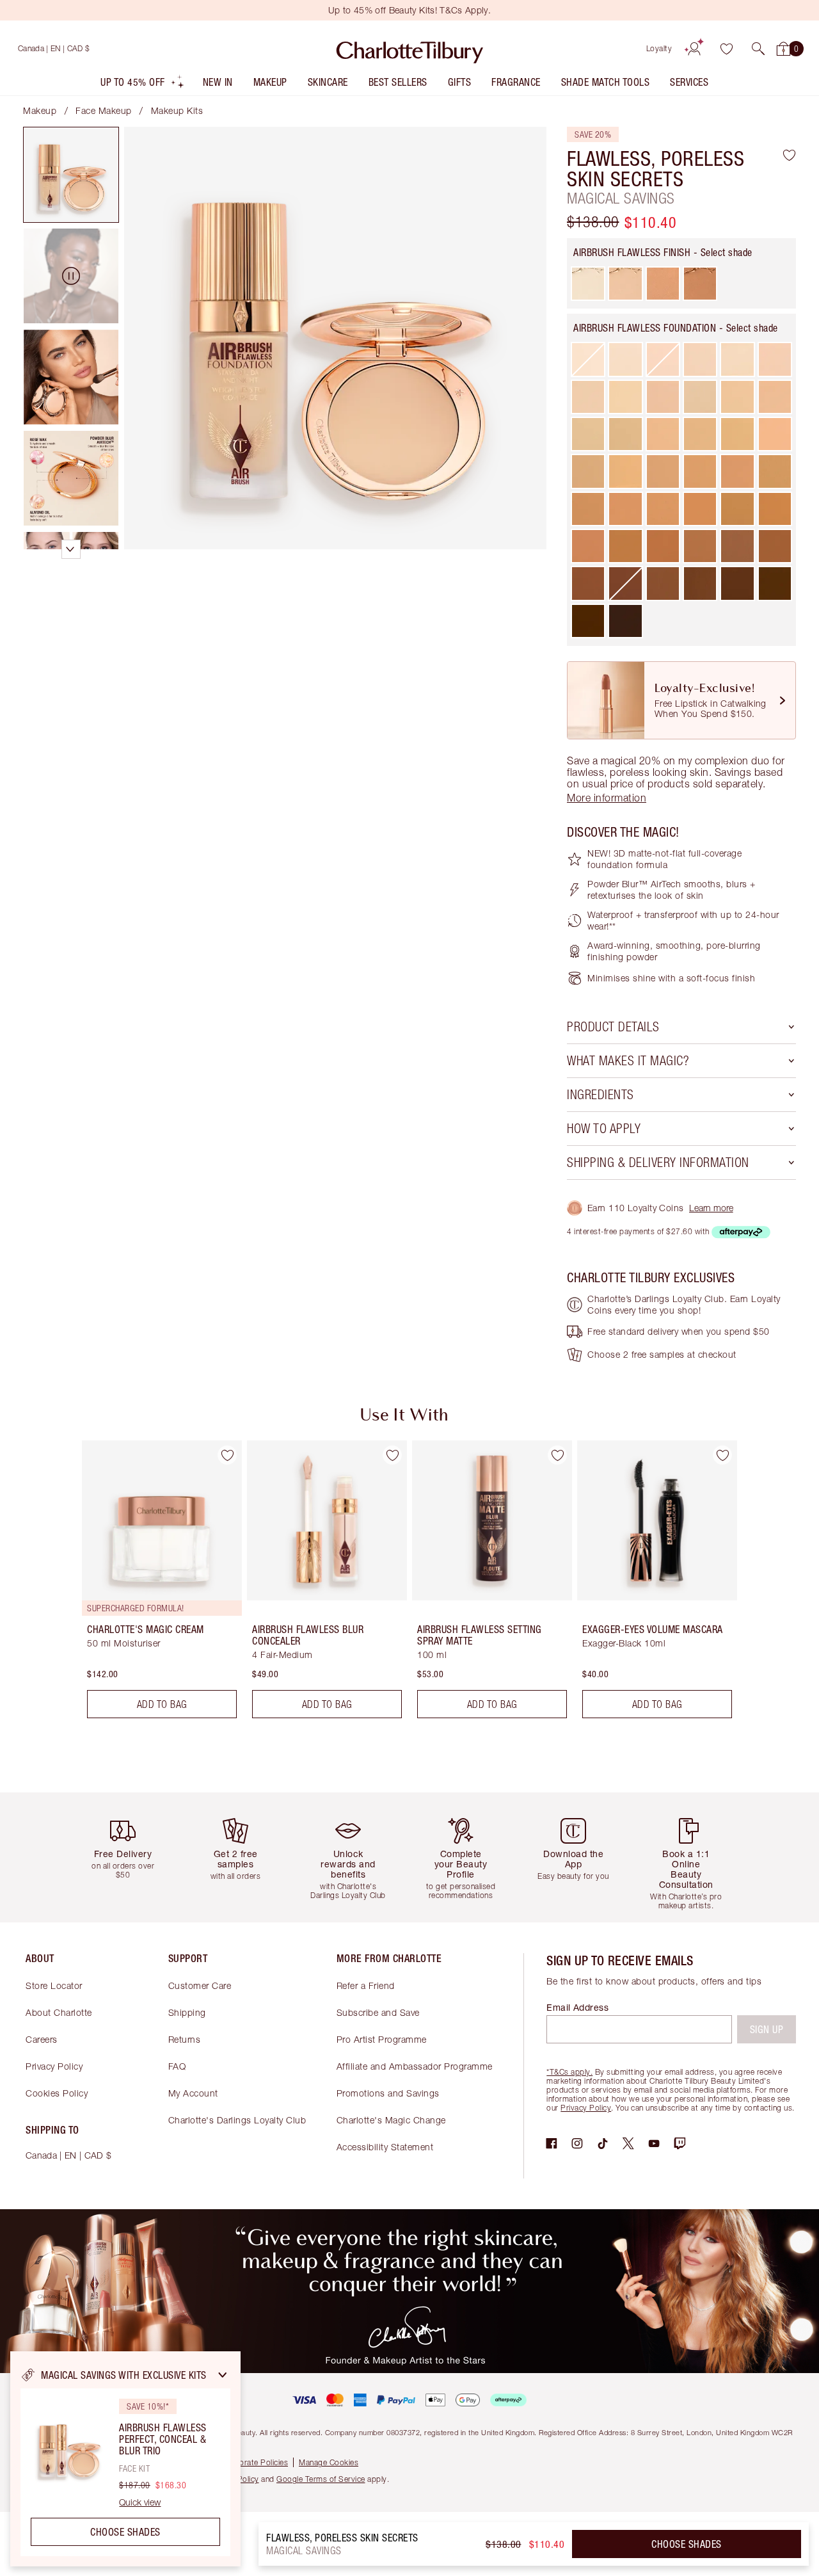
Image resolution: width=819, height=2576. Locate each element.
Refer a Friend (366, 1985)
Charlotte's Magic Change (391, 2120)
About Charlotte (59, 2012)
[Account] (694, 49)
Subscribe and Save (378, 2012)
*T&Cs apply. (569, 2072)
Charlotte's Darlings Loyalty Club (237, 2120)
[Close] (223, 2375)
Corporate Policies (255, 2462)
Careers (42, 2039)
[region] (125, 2459)
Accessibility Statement (385, 2147)
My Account (193, 2093)
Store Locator (54, 1985)
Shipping (187, 2012)
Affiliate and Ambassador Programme (415, 2066)
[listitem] (143, 85)
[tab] (71, 175)
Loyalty (659, 48)
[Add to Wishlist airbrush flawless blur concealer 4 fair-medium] (392, 1455)
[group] (153, 1584)
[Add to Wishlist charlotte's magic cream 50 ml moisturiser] (227, 1455)
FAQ (177, 2066)
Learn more (711, 1208)
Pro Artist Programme (382, 2039)
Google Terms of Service (321, 2479)
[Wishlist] (726, 49)
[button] (758, 49)
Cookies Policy (57, 2093)
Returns (185, 2039)
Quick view (140, 2502)
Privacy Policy (54, 2066)
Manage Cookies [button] (329, 2462)
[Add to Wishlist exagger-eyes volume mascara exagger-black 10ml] (722, 1455)
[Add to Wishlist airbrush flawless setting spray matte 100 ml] (557, 1455)
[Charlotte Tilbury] (410, 49)
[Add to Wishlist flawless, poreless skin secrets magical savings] (789, 155)
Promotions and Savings (388, 2093)
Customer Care (200, 1985)
